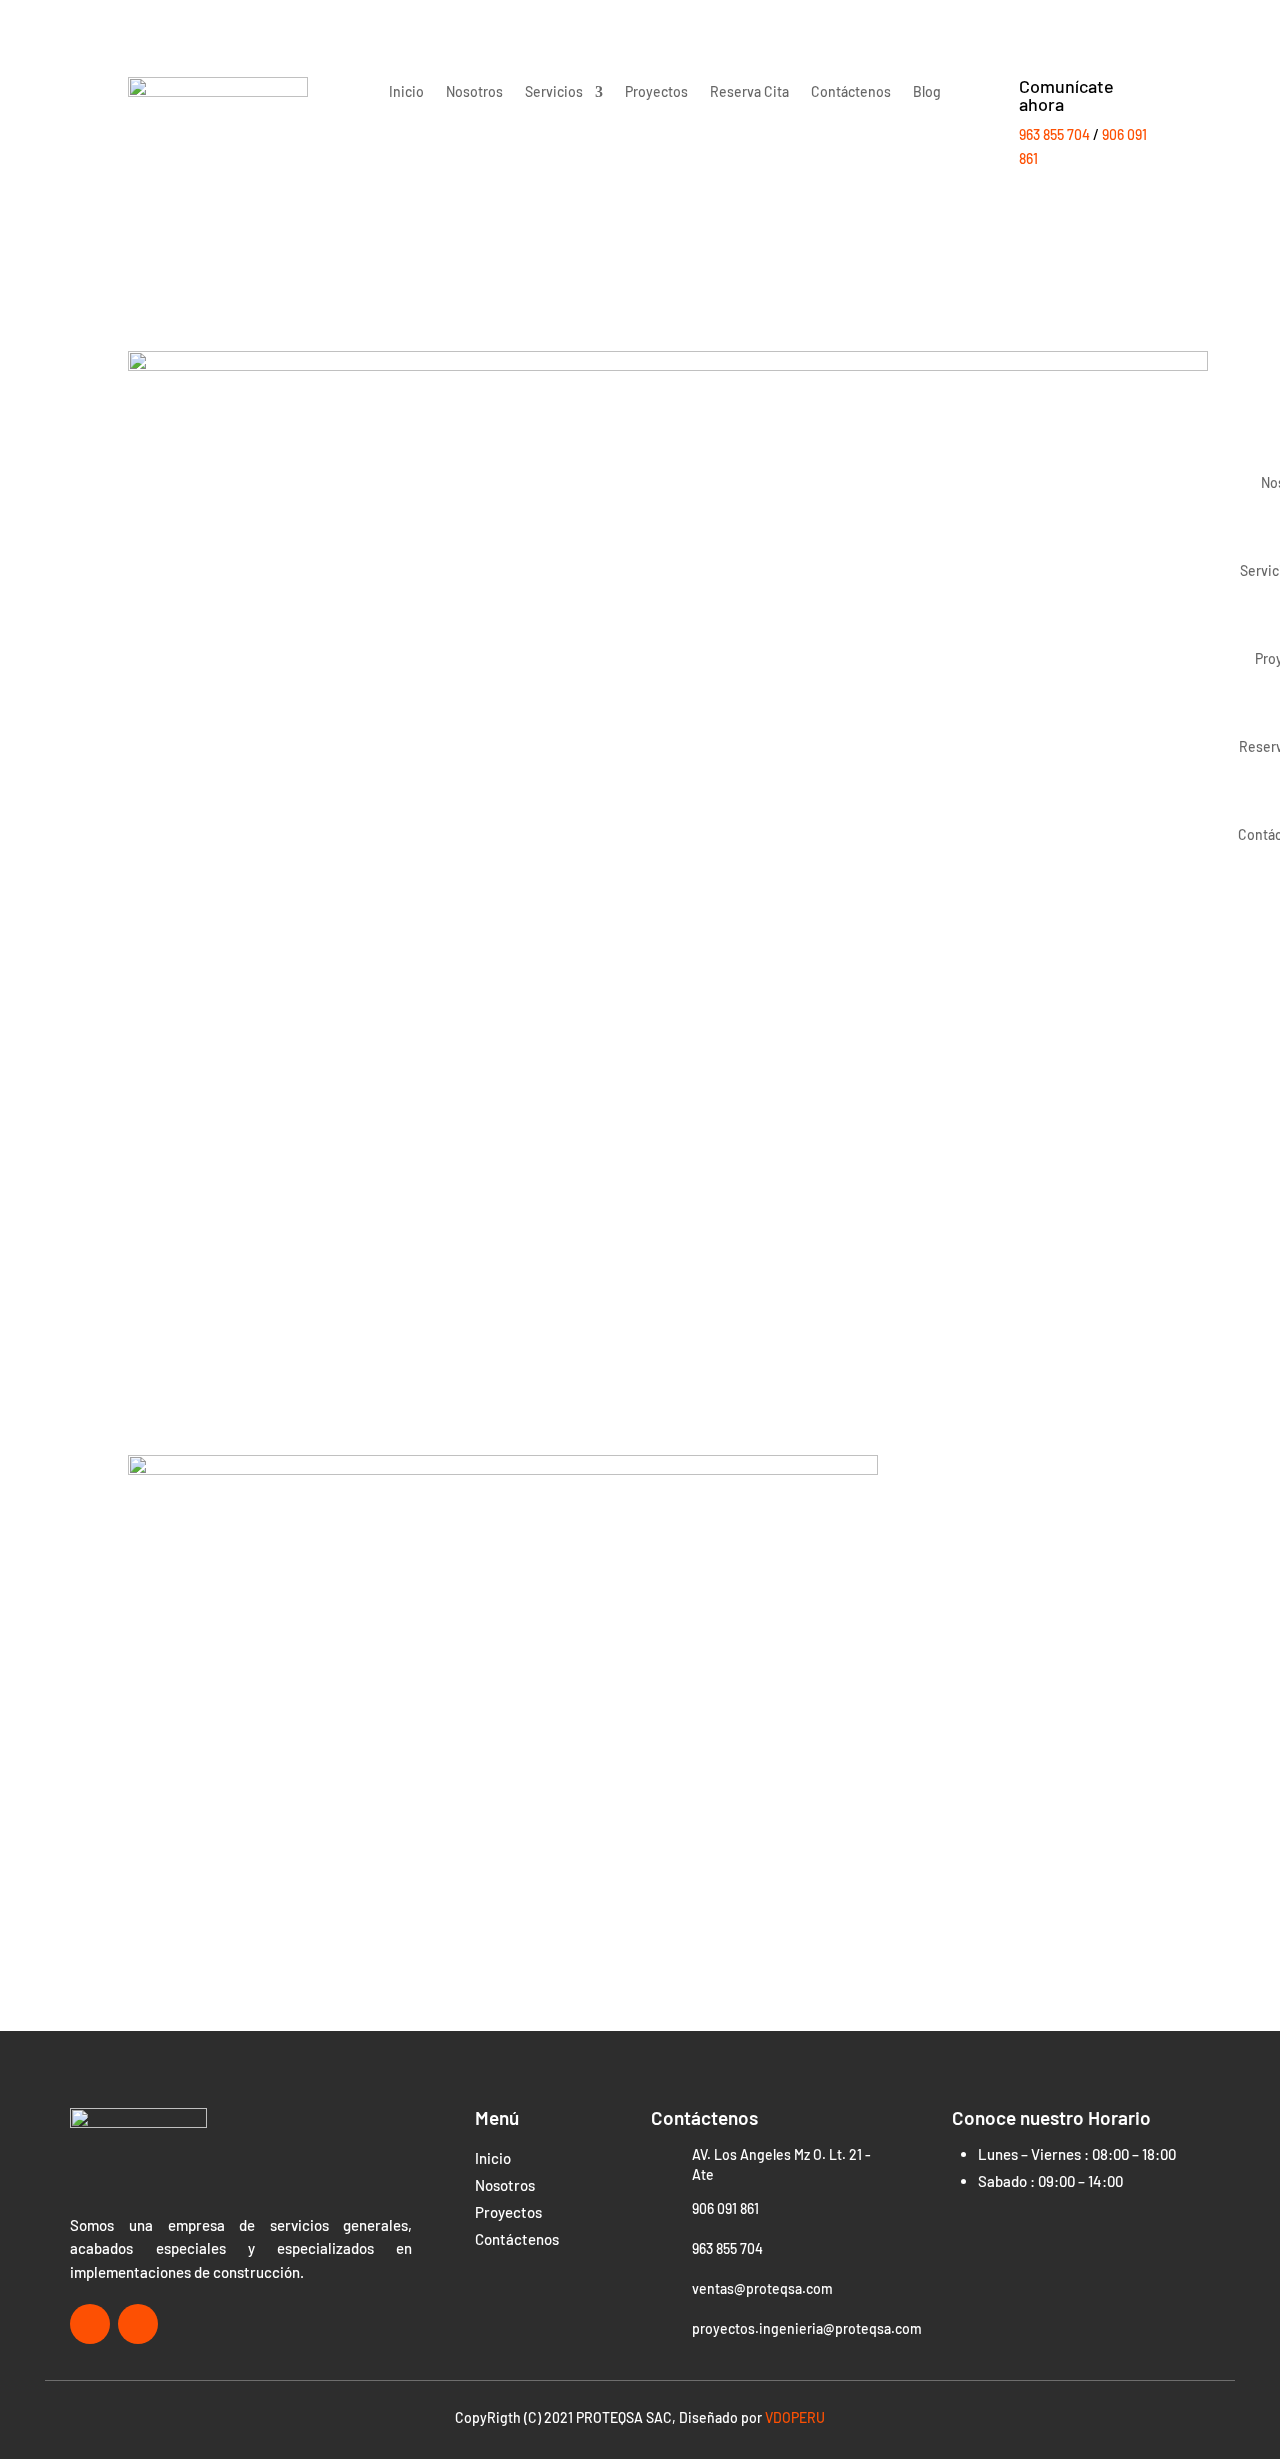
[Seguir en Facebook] (90, 2324)
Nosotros (474, 92)
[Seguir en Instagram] (138, 2324)
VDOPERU (795, 2417)
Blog (927, 92)
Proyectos (656, 92)
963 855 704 (1054, 134)
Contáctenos (851, 92)
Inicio (406, 92)
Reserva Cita (749, 92)
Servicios (554, 92)
